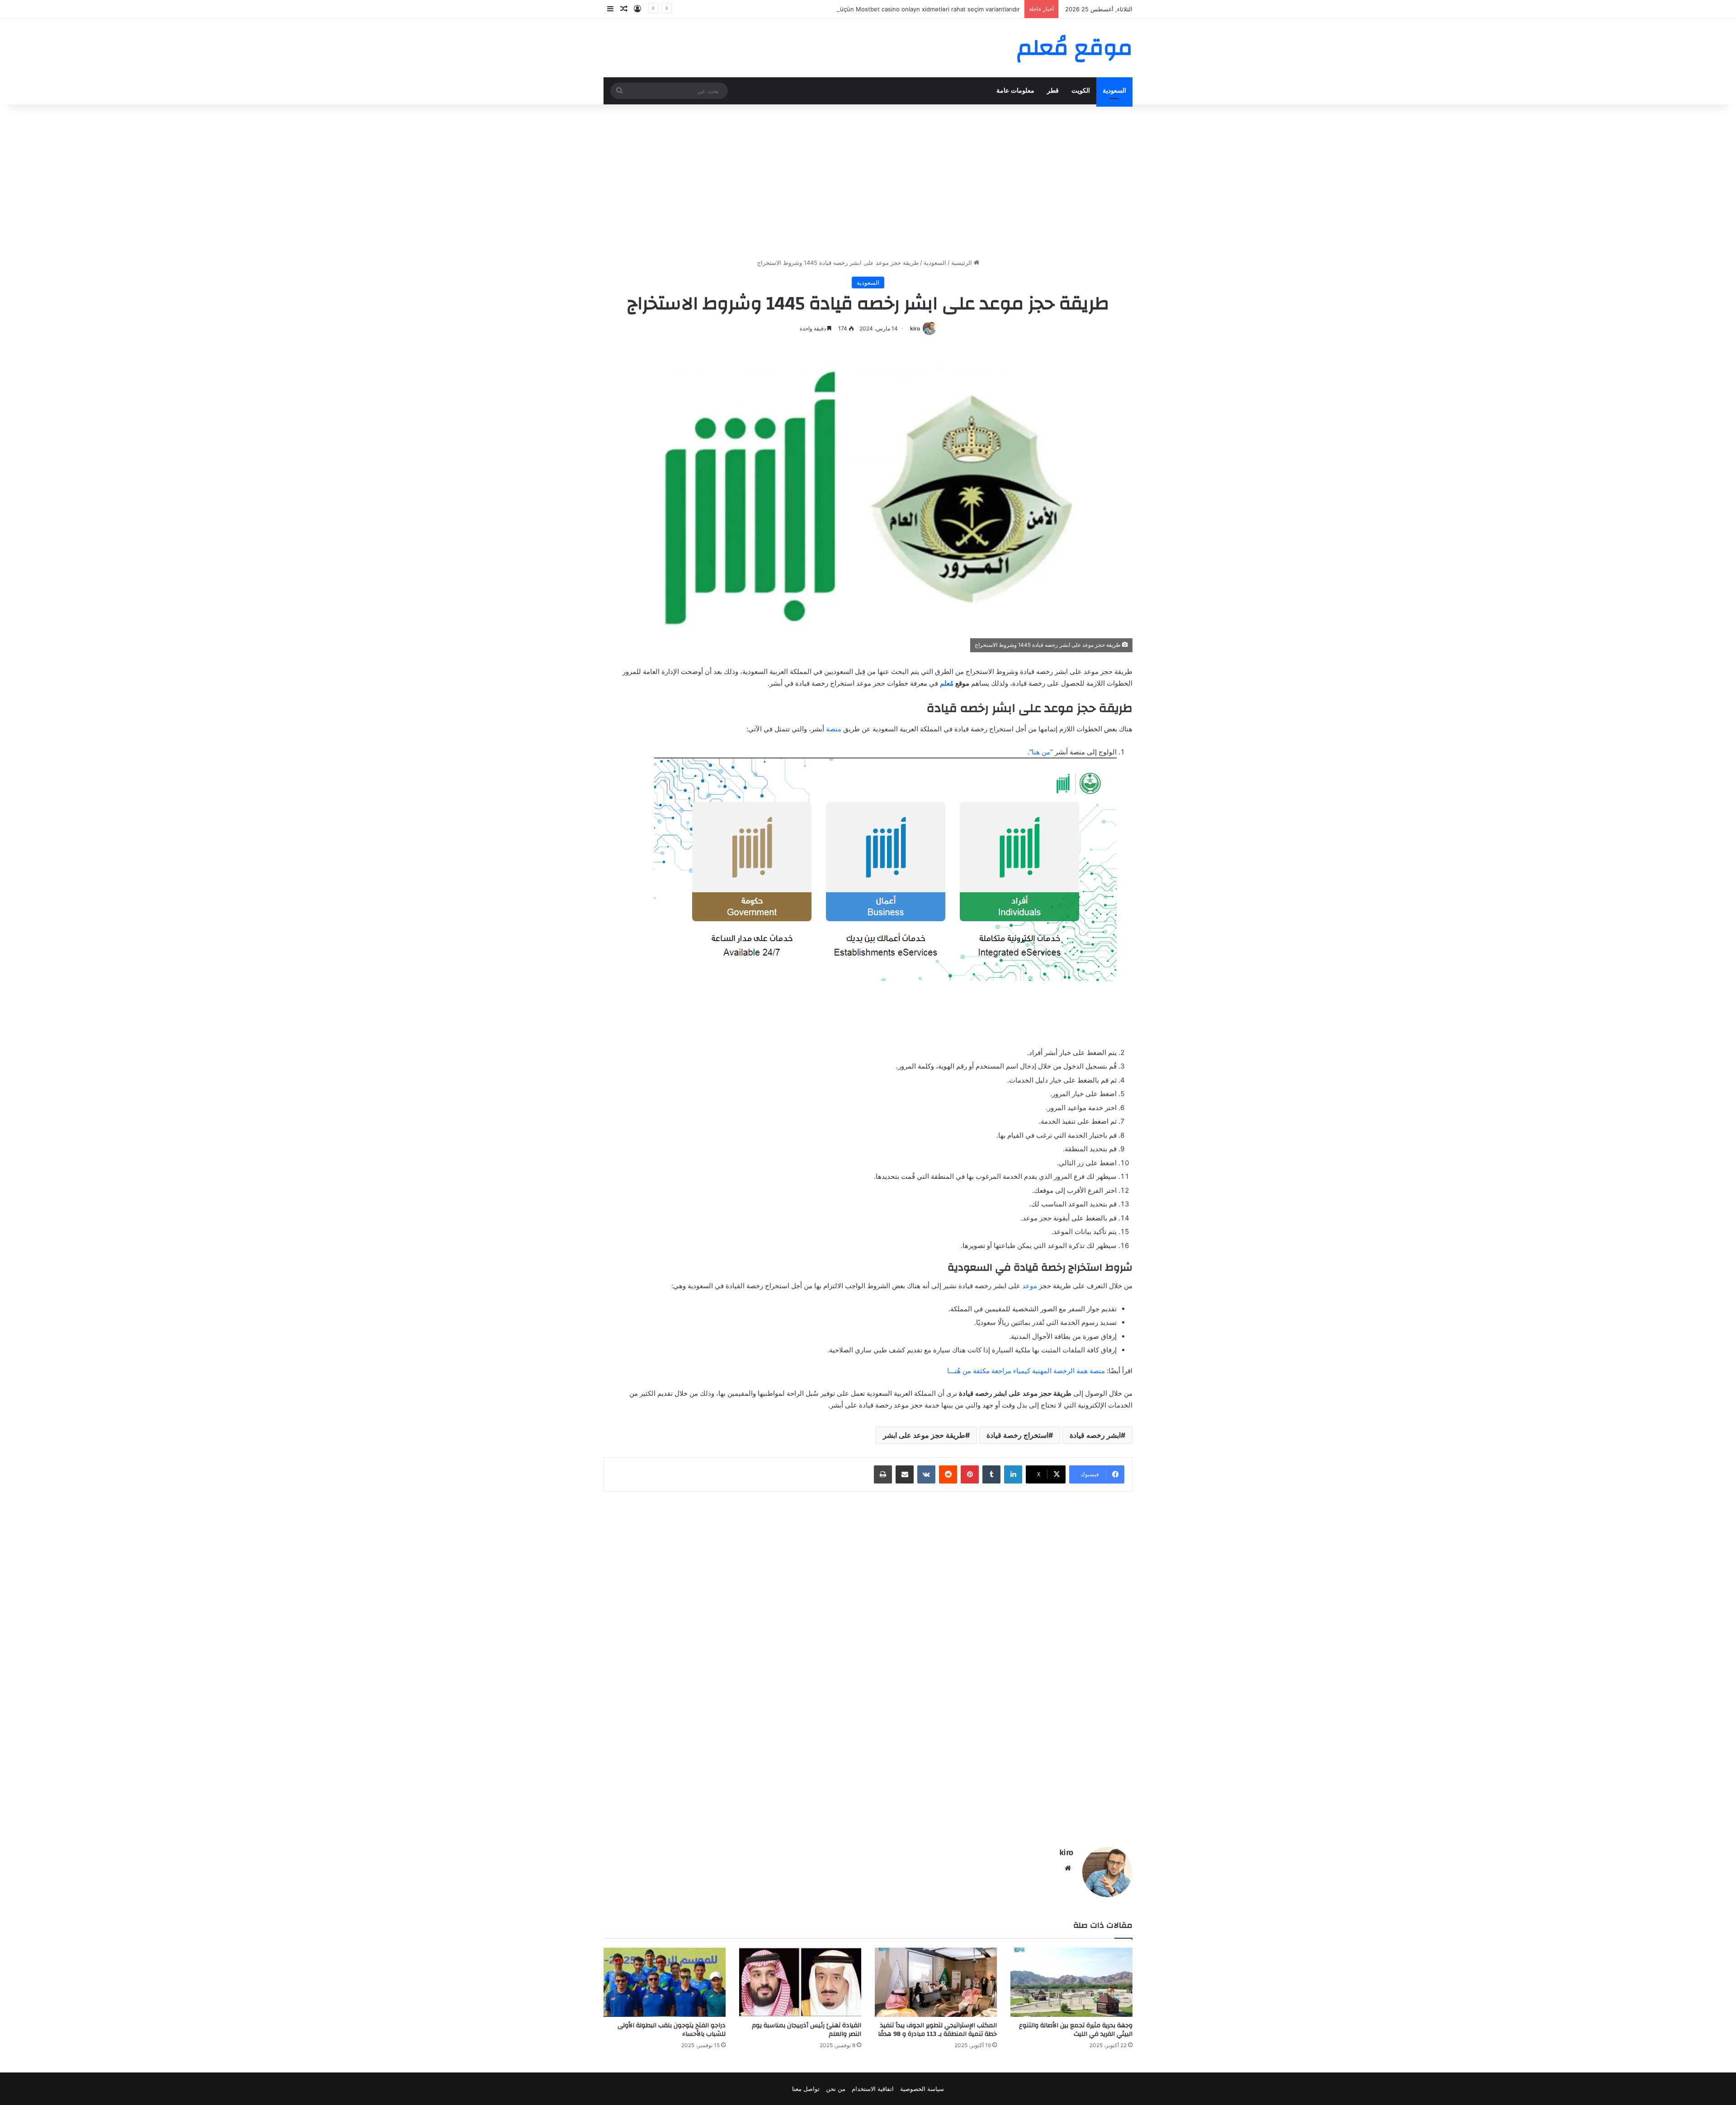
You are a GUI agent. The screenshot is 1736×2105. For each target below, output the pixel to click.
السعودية (1114, 91)
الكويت (1081, 91)
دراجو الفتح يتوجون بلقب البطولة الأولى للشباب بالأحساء (672, 2030)
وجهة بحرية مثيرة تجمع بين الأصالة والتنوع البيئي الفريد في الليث (1076, 2030)
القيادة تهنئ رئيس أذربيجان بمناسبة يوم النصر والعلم (807, 2030)
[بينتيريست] (970, 1474)
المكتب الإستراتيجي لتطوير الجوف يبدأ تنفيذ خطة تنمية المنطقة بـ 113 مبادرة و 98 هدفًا (937, 2030)
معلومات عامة (1015, 91)
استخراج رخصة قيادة (1017, 1435)
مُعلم (947, 683)
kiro (915, 328)
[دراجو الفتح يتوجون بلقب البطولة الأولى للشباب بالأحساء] (665, 1982)
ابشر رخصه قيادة (1095, 1435)
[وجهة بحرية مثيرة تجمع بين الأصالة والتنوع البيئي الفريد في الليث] (1071, 1982)
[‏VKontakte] (926, 1474)
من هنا (1041, 752)
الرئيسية (962, 263)
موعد (1030, 1286)
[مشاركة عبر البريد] (905, 1474)
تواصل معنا (806, 2089)
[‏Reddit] (948, 1474)
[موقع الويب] (1068, 1868)
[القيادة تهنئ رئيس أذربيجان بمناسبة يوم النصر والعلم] (800, 1982)
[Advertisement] (868, 181)
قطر (1053, 91)
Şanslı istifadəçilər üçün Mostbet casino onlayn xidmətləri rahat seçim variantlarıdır (904, 9)
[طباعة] (883, 1474)
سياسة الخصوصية (922, 2089)
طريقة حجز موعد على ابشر (924, 1435)
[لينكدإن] (1013, 1474)
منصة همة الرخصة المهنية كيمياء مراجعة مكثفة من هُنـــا (1026, 1371)
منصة (834, 729)
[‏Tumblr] (991, 1474)
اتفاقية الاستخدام (873, 2089)
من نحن (836, 2089)
